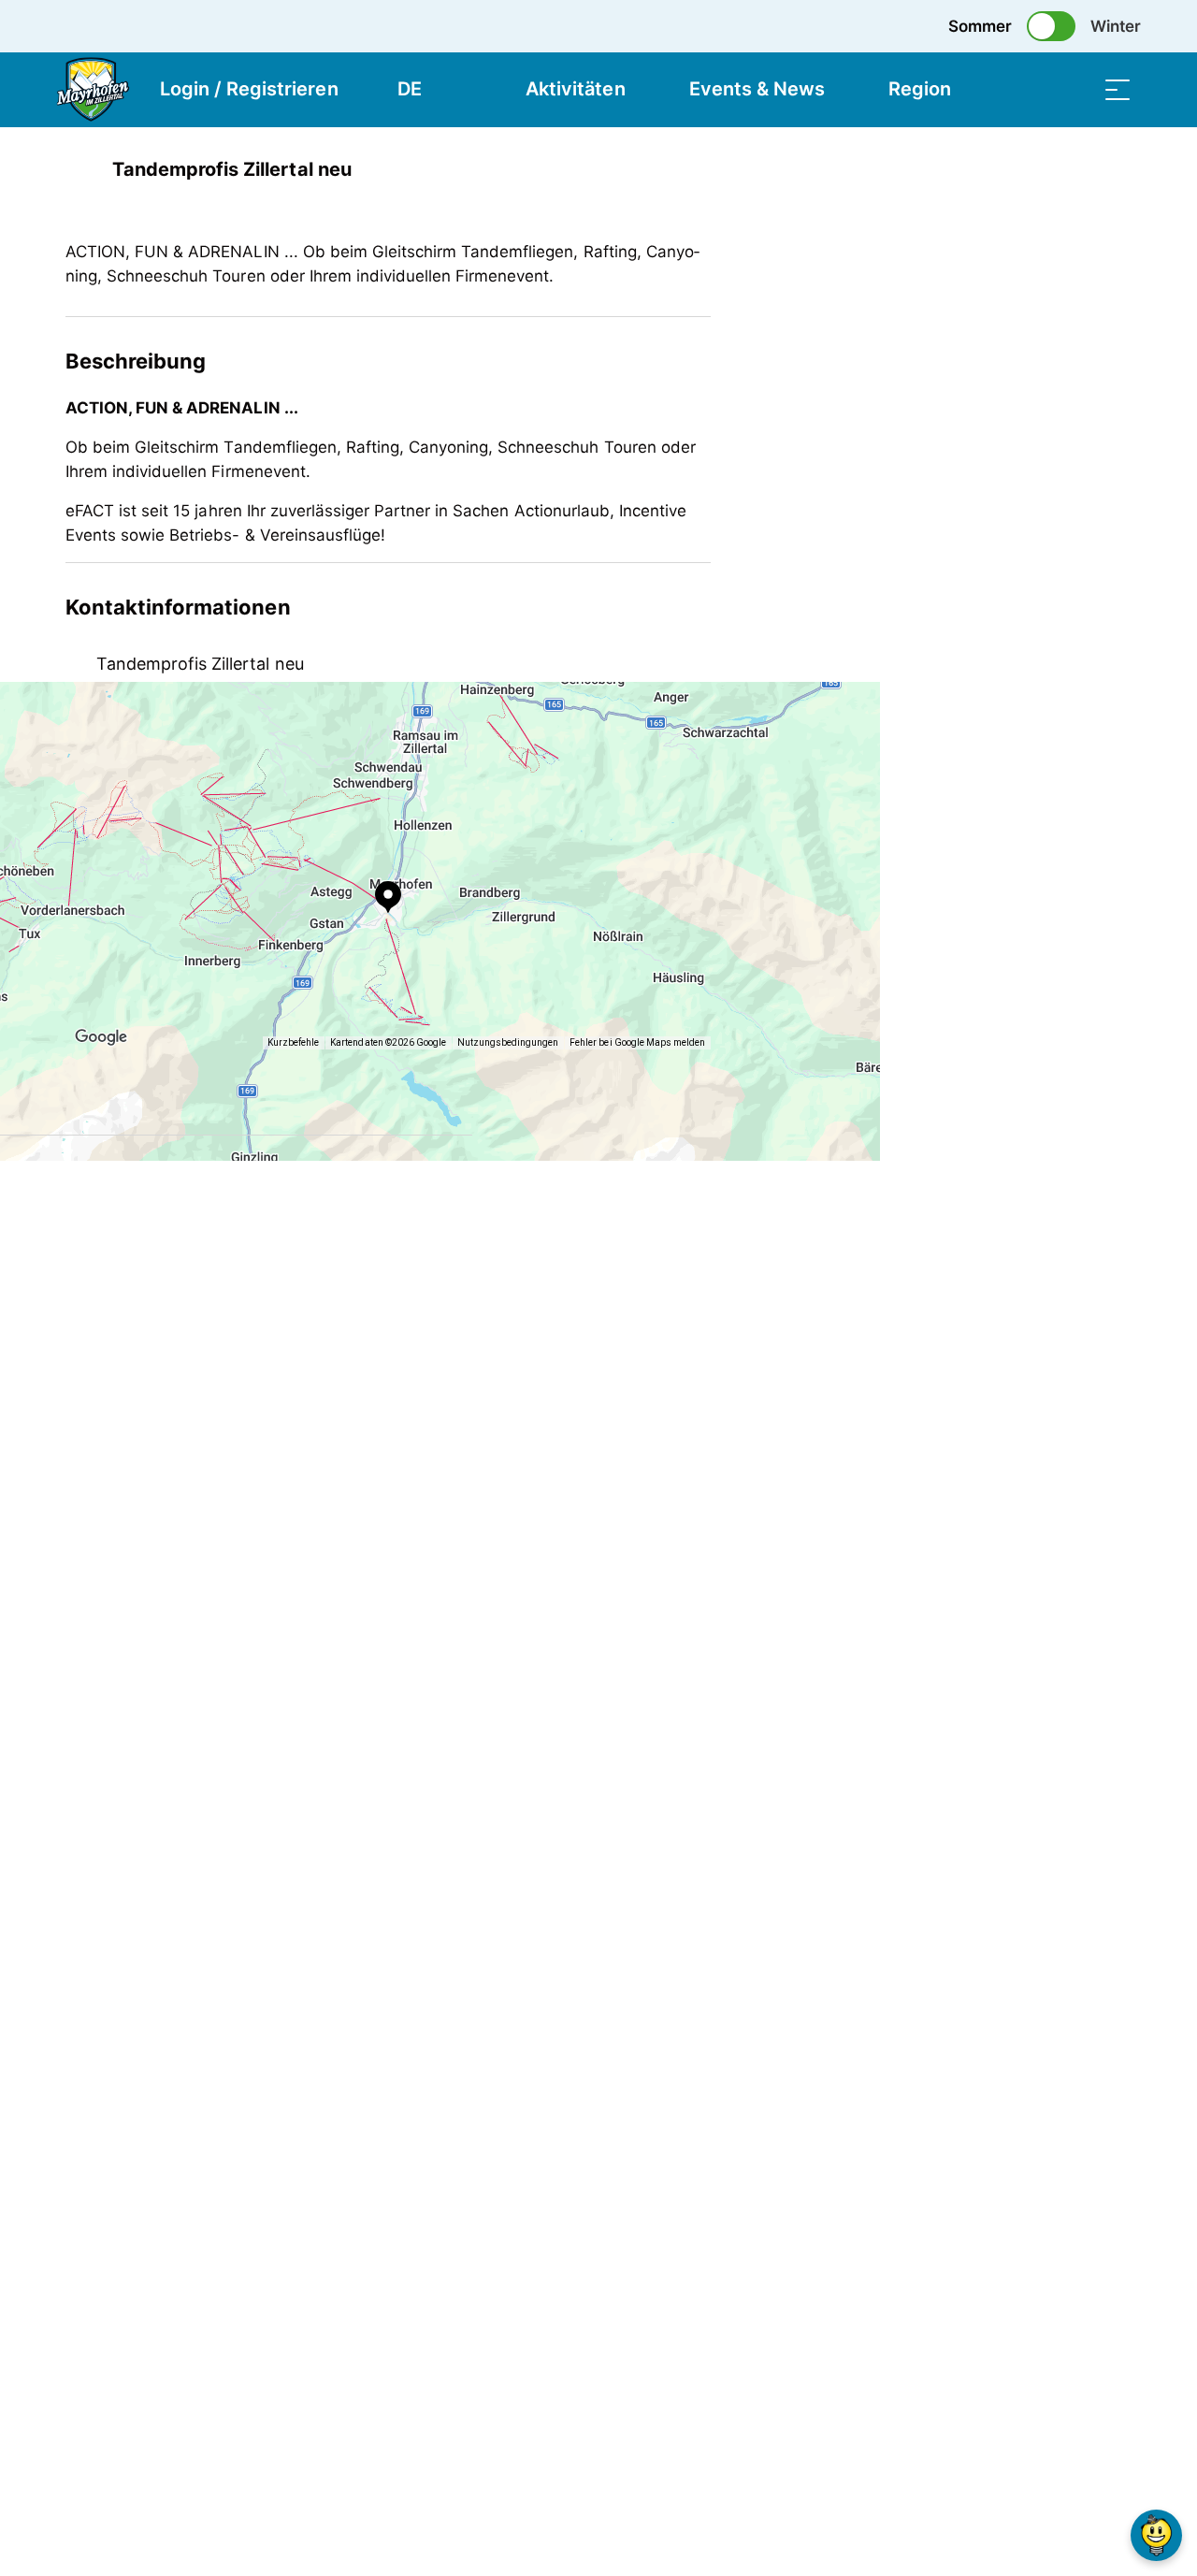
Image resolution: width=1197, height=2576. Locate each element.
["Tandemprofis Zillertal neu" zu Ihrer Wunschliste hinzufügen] (1113, 169)
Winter (1116, 26)
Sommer (980, 26)
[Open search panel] (1071, 89)
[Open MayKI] (1156, 2535)
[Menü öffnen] (1118, 89)
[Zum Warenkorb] (1024, 89)
